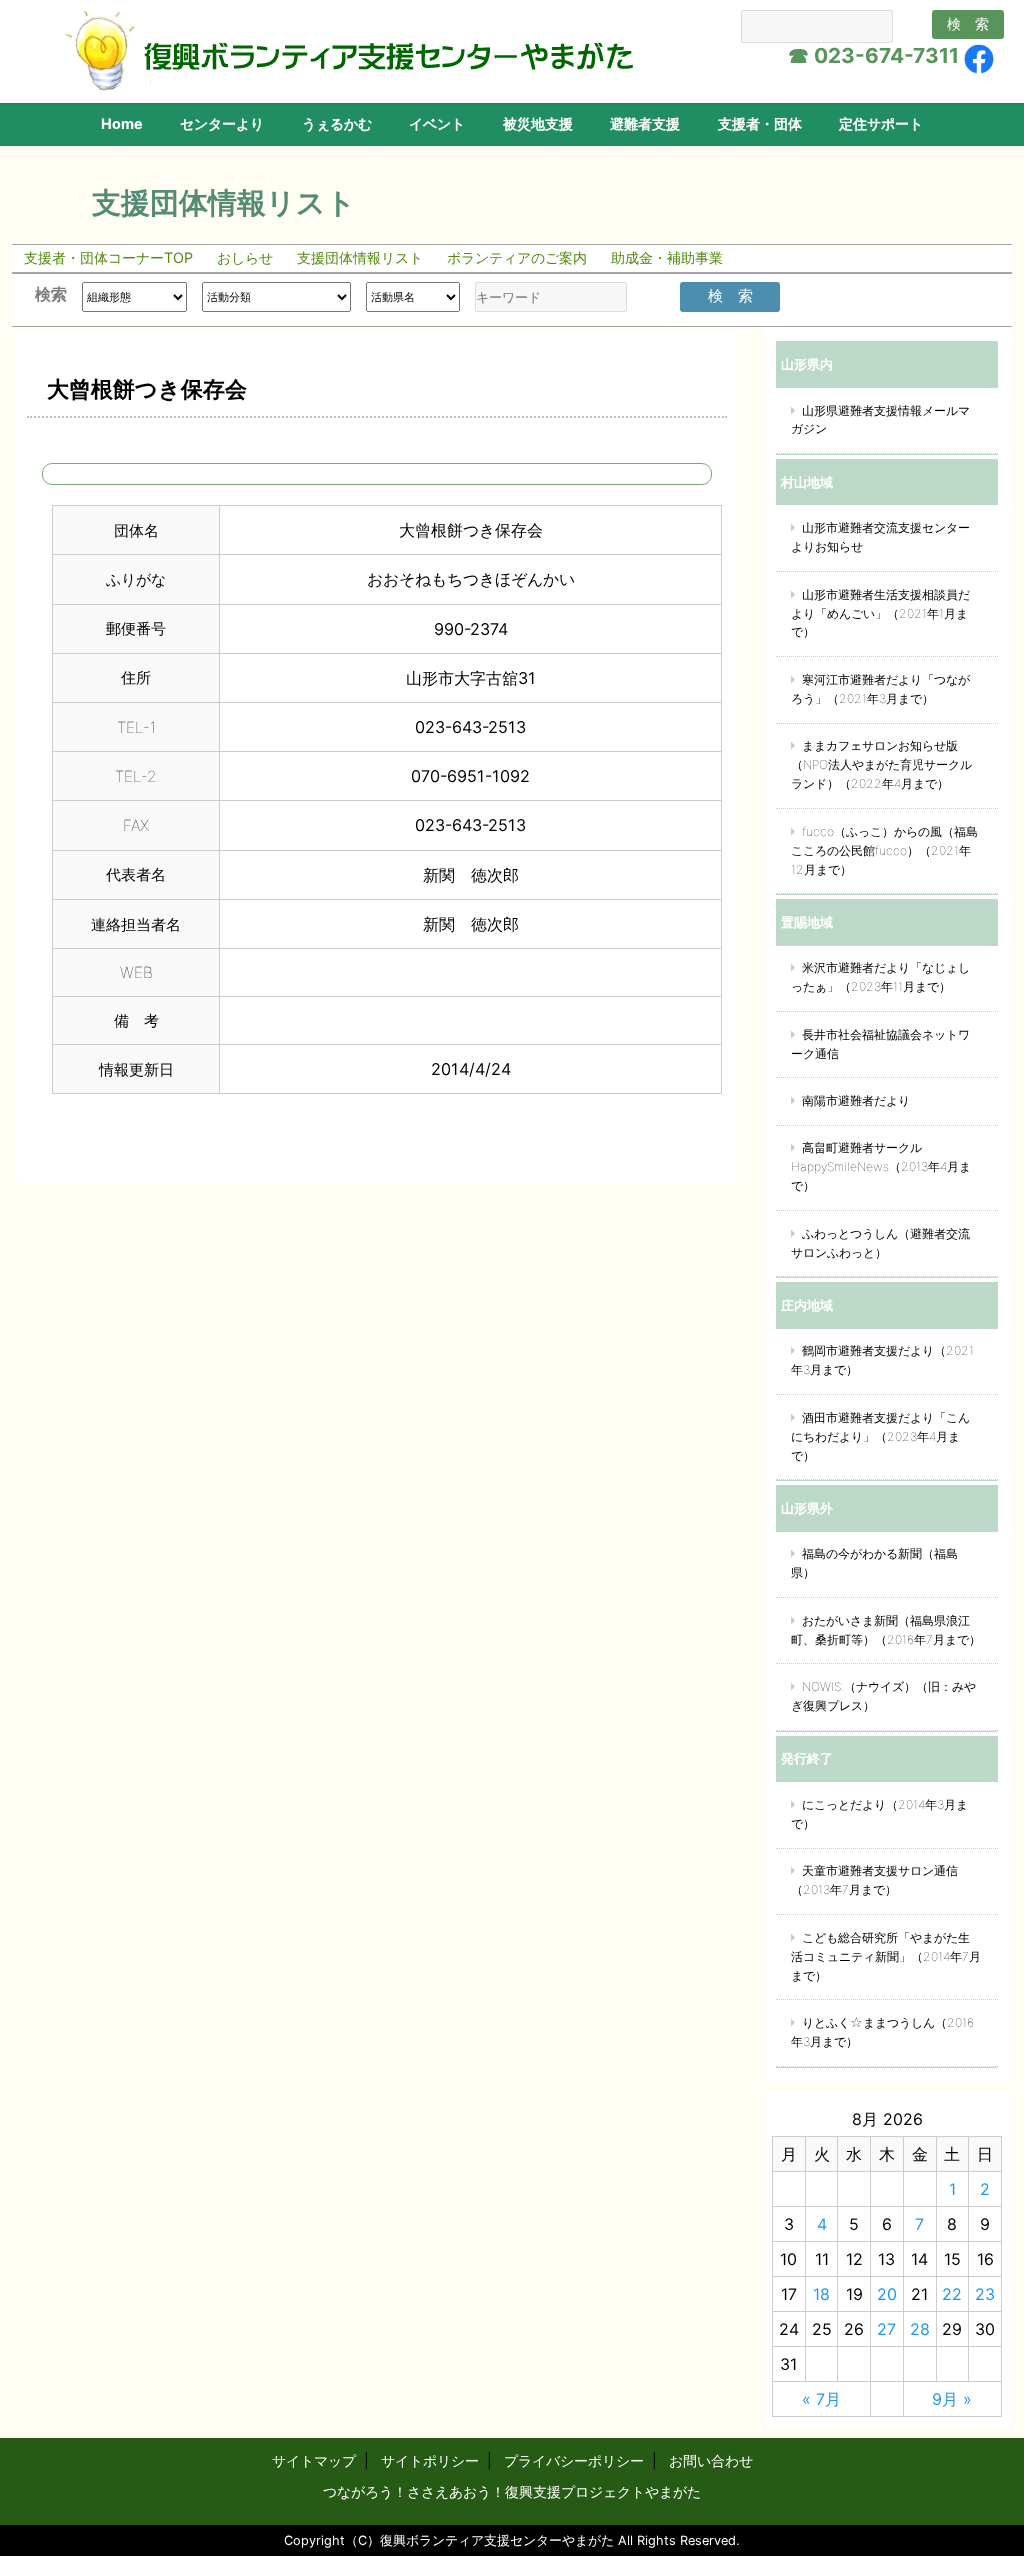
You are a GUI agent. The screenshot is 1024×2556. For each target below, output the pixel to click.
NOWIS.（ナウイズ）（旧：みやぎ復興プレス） (883, 1696)
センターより (222, 123)
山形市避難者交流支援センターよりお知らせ (880, 537)
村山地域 (807, 482)
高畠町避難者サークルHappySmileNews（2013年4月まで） (881, 1166)
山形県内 (807, 364)
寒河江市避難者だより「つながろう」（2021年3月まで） (880, 689)
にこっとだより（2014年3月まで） (879, 1814)
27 (886, 2329)
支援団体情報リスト (224, 202)
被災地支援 (538, 123)
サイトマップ (314, 2460)
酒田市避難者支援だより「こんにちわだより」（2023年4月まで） (880, 1436)
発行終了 (807, 1758)
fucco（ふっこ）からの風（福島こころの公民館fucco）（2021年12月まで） (884, 850)
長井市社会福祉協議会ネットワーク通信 (880, 1044)
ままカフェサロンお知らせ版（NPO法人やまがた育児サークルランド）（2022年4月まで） (881, 764)
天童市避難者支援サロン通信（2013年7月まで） (874, 1880)
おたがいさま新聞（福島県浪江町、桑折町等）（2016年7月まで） (886, 1630)
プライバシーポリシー (574, 2460)
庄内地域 (807, 1305)
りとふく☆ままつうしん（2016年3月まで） (882, 2032)
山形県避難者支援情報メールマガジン (880, 420)
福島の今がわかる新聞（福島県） (874, 1563)
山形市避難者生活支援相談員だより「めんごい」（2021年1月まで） (880, 613)
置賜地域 (807, 922)
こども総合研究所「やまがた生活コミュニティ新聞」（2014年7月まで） (886, 1956)
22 (952, 2294)
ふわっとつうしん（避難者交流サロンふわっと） (880, 1243)
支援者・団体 (760, 123)
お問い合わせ (711, 2460)
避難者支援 (645, 123)
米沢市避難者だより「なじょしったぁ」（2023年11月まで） (880, 977)
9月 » (952, 2399)
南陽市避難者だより (856, 1100)
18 (821, 2294)
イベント (437, 123)
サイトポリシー (430, 2460)
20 (887, 2294)
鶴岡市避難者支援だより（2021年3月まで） (882, 1360)
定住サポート (881, 123)
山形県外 (807, 1508)
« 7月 (821, 2399)
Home (122, 123)
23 (985, 2294)
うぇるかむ (337, 123)
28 (920, 2329)
